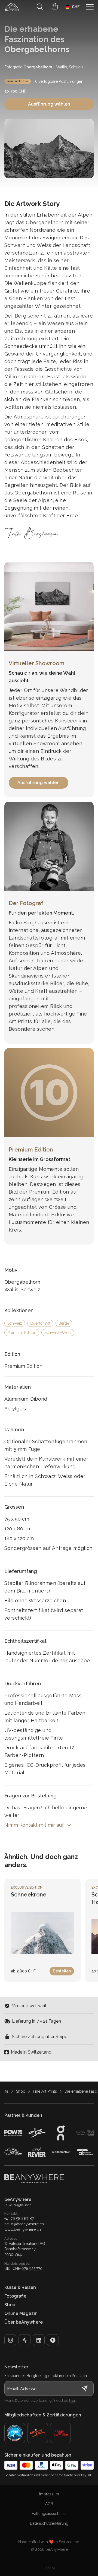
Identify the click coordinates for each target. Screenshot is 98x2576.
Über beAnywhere (24, 2322)
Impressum (49, 2494)
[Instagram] (10, 2340)
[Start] (12, 7)
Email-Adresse (22, 2389)
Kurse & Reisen (20, 2287)
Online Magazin (21, 2313)
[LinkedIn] (39, 2340)
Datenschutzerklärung (49, 2523)
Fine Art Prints (45, 2091)
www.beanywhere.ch (23, 2229)
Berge (64, 1323)
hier (72, 2401)
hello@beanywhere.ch (24, 2224)
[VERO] (53, 2340)
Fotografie (15, 2296)
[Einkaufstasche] (55, 7)
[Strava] (24, 2340)
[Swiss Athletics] (60, 2433)
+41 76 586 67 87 (19, 2219)
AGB (49, 2504)
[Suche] (40, 7)
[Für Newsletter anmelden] (85, 2388)
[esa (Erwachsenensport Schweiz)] (38, 2433)
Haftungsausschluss (49, 2514)
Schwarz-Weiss (58, 1333)
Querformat (40, 1323)
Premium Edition (18, 81)
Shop (21, 2091)
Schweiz (15, 1323)
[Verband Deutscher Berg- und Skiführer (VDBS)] (15, 2433)
